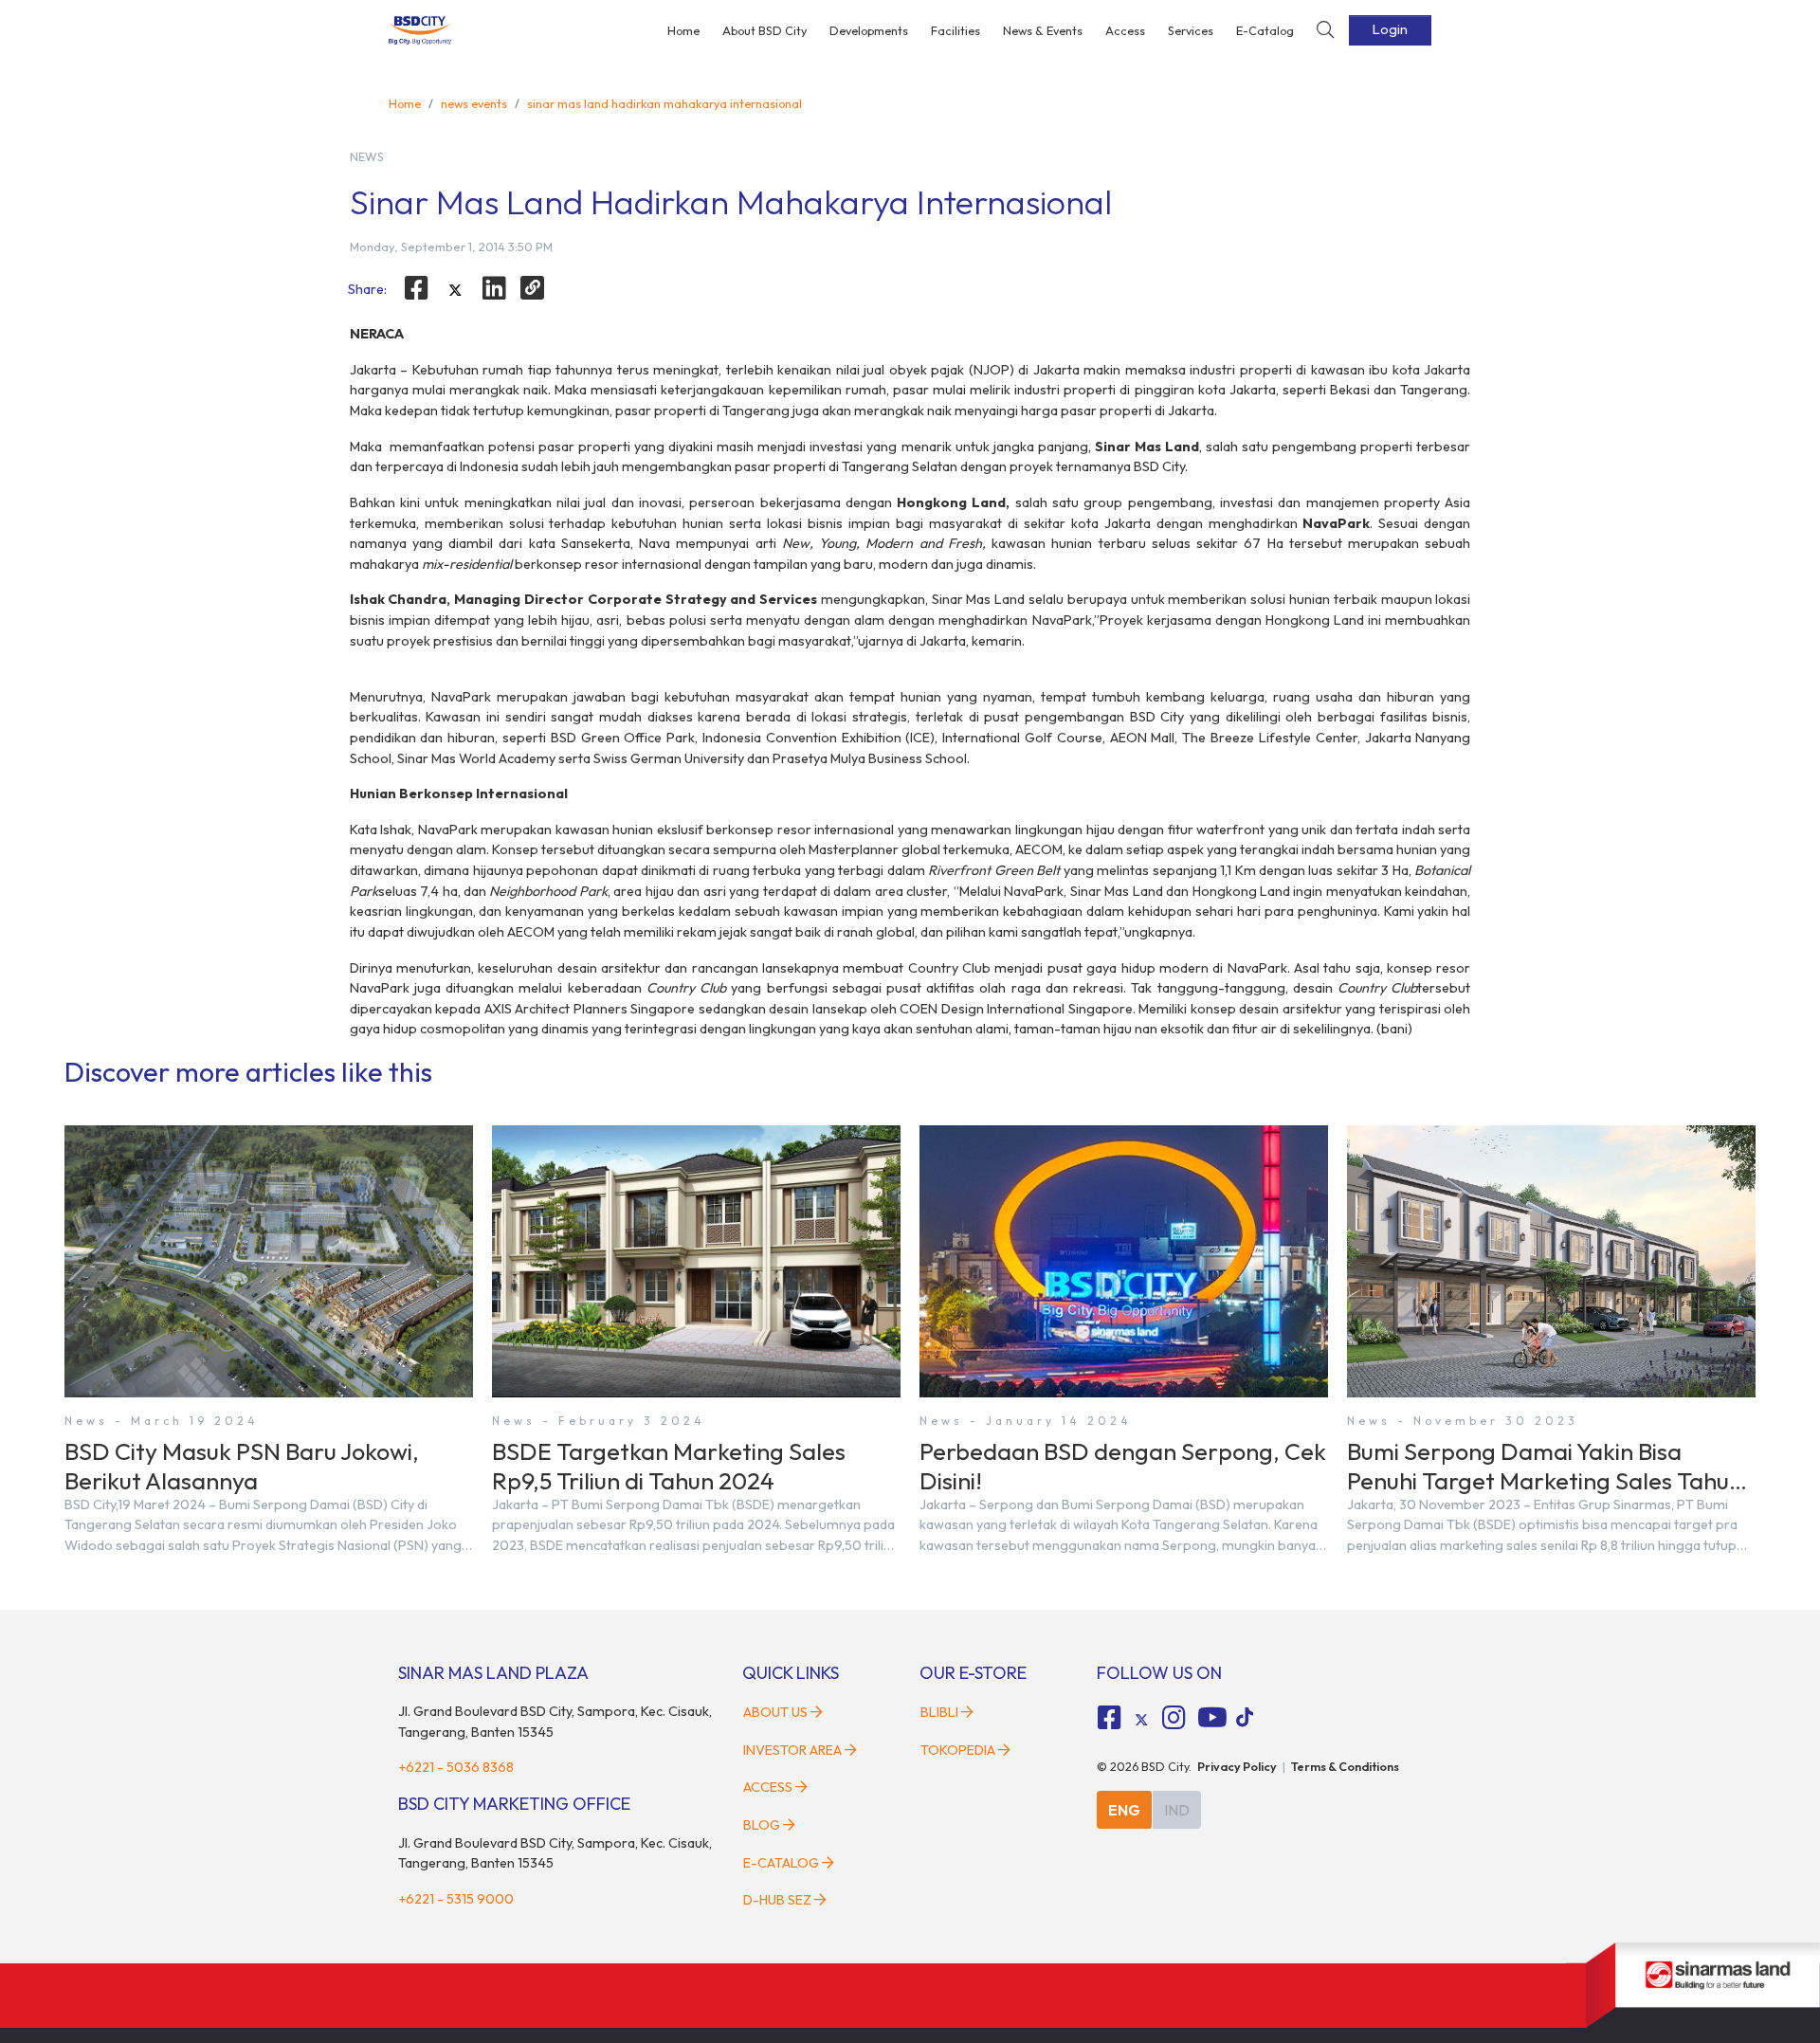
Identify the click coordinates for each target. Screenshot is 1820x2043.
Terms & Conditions (1345, 1766)
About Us (775, 1712)
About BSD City (764, 30)
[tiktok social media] (1141, 1720)
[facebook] (417, 288)
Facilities (955, 30)
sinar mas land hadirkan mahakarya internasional (664, 103)
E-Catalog (1265, 30)
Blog (762, 1825)
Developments (869, 30)
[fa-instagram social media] (1174, 1718)
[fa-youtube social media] (1212, 1718)
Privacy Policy (1237, 1766)
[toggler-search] (1325, 31)
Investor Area (792, 1750)
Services (1191, 30)
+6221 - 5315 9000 (456, 1899)
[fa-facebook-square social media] (1110, 1718)
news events (474, 103)
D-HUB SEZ (779, 1900)
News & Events (1043, 30)
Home (683, 30)
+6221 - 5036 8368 (456, 1767)
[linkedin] (494, 288)
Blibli (939, 1712)
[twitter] (455, 291)
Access (1125, 30)
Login (1390, 29)
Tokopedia (958, 1750)
